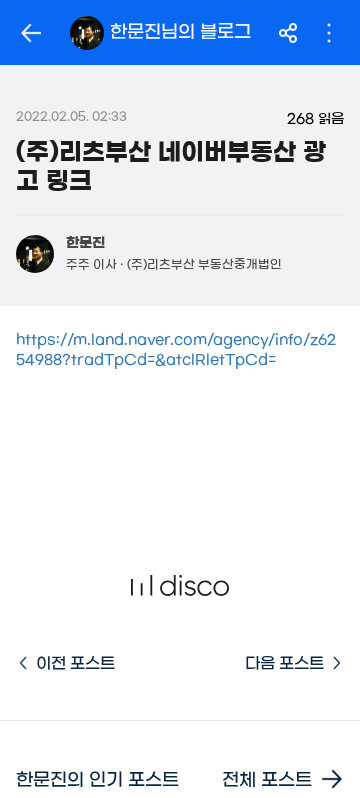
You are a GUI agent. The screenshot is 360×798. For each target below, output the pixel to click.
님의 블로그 (180, 32)
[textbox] (180, 380)
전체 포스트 (267, 780)
